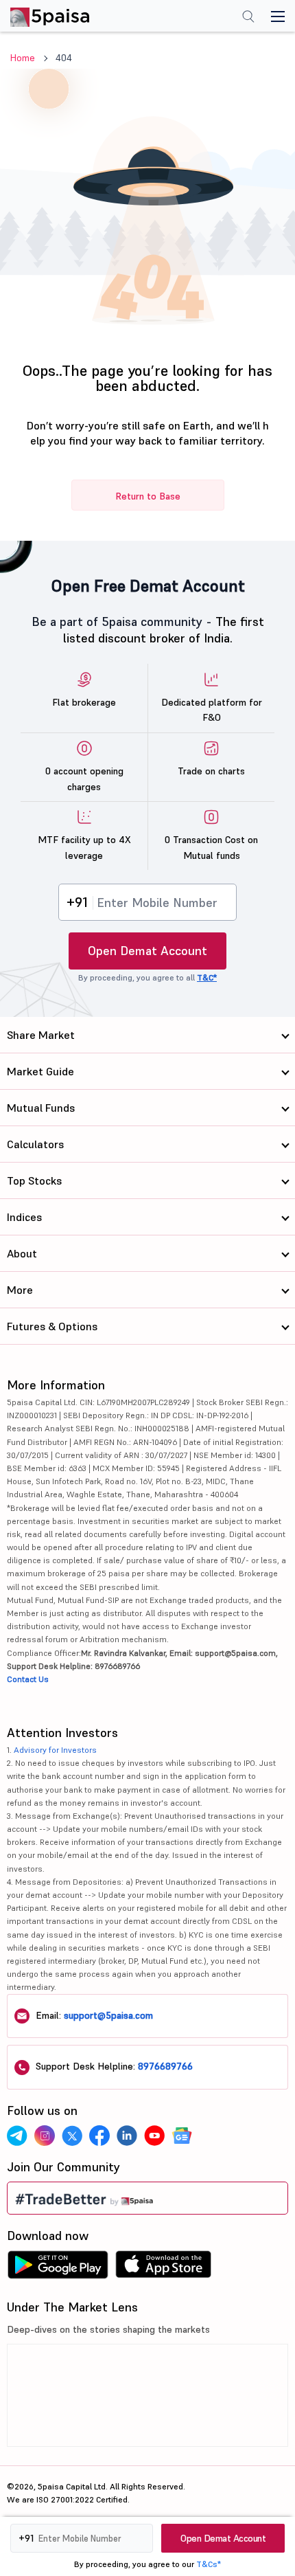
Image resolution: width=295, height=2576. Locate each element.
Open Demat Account (147, 951)
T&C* (207, 977)
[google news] (182, 2136)
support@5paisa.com (108, 2015)
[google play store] (58, 2268)
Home (23, 58)
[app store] (164, 2268)
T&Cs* (209, 2564)
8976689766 (165, 2066)
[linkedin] (127, 2136)
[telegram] (17, 2136)
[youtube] (154, 2136)
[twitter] (72, 2136)
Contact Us (28, 1679)
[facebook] (99, 2136)
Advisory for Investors (55, 1750)
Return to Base (148, 496)
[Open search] (248, 18)
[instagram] (45, 2136)
